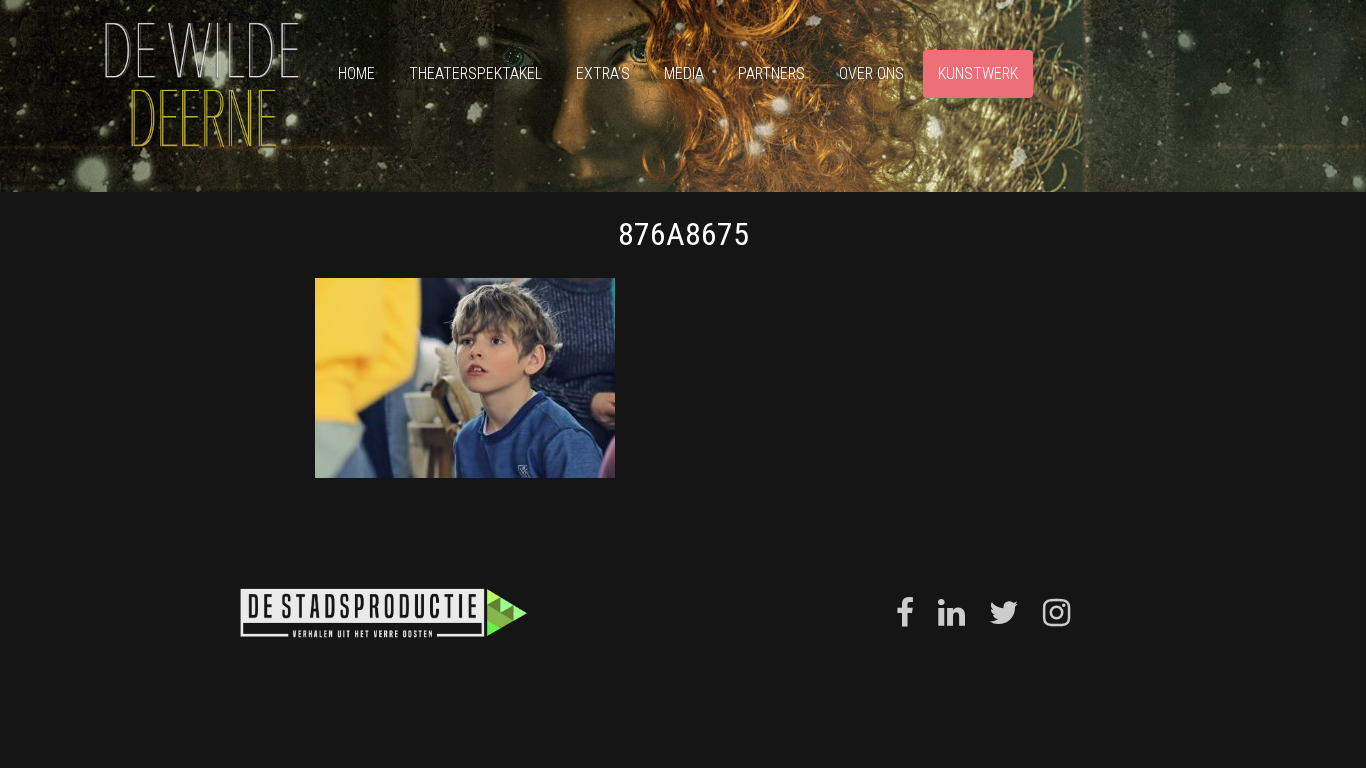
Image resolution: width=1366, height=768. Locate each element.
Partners (771, 73)
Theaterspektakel (475, 73)
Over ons (871, 73)
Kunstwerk (978, 73)
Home (356, 73)
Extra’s (603, 73)
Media (684, 73)
